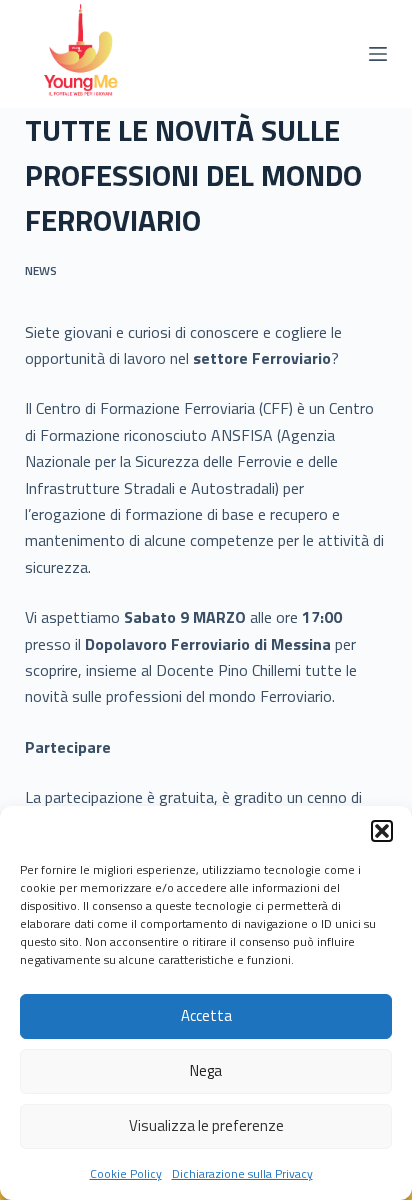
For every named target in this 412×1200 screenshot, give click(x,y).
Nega (206, 1070)
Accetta (206, 1015)
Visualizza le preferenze (206, 1125)
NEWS (41, 270)
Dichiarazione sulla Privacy (242, 1173)
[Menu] (378, 54)
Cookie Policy (126, 1173)
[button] (382, 831)
